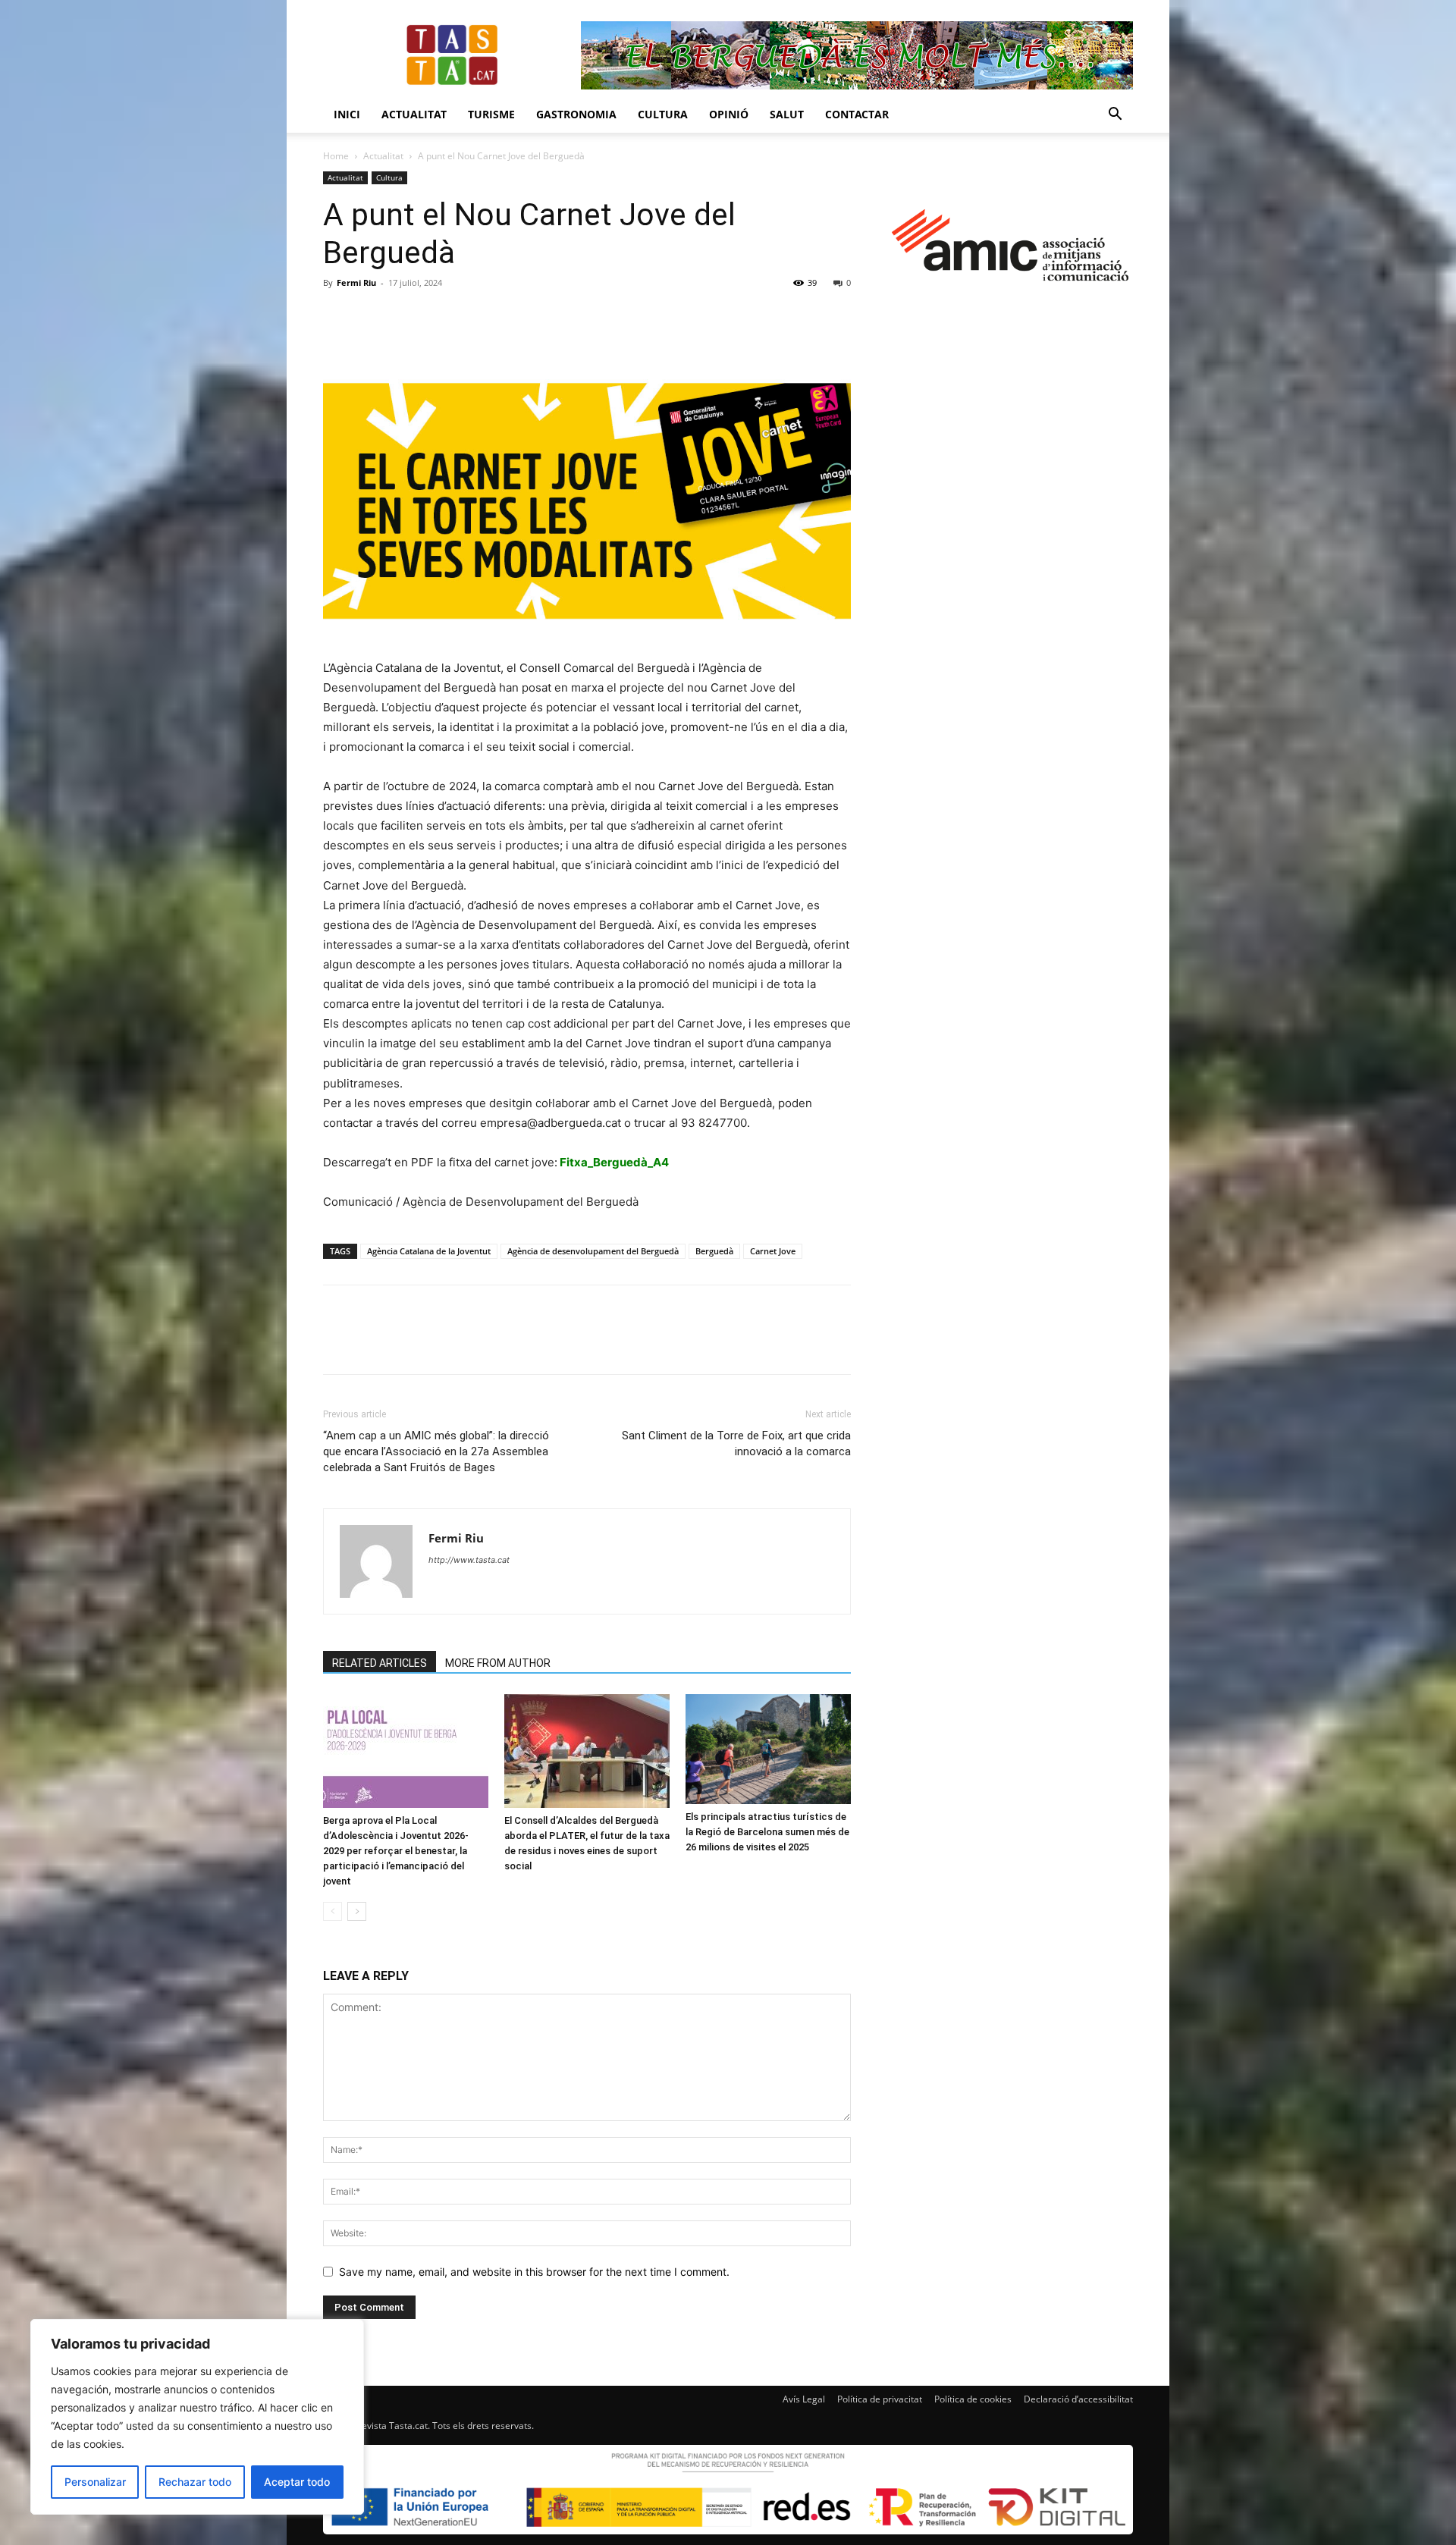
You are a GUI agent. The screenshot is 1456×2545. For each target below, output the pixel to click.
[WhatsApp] (443, 317)
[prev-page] (333, 1911)
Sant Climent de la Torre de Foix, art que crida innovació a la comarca (736, 1444)
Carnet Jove (773, 1251)
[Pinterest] (408, 317)
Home (336, 156)
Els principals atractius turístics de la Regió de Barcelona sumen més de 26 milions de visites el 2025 (767, 1832)
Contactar (857, 114)
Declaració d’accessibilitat (1078, 2399)
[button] (1115, 116)
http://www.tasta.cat (469, 1560)
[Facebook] (338, 317)
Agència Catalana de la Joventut (429, 1251)
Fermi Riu (356, 282)
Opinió (729, 114)
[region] (197, 2417)
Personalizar (95, 2482)
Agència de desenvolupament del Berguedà (593, 1251)
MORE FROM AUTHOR (498, 1663)
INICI (347, 114)
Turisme (491, 114)
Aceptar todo (297, 2482)
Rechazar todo (195, 2482)
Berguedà (714, 1251)
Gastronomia (576, 114)
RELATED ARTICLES (380, 1663)
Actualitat (414, 114)
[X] (373, 317)
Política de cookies (973, 2399)
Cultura (663, 114)
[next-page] (357, 1911)
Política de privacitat (880, 2399)
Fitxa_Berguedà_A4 (614, 1162)
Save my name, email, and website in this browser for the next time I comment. (534, 2272)
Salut (787, 114)
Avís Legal (804, 2399)
